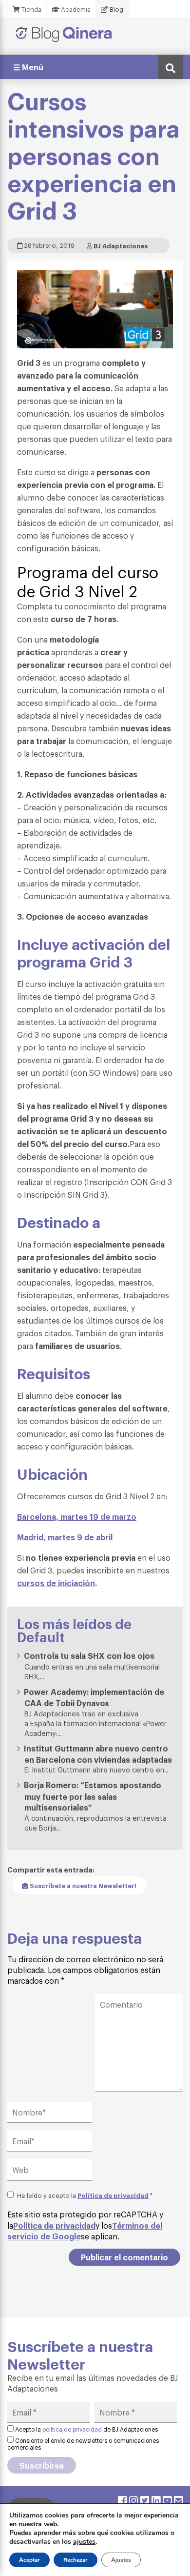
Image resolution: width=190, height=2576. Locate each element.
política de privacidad (72, 2429)
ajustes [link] (84, 2542)
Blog (116, 9)
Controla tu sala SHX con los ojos (89, 1655)
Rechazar (76, 2560)
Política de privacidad (113, 2195)
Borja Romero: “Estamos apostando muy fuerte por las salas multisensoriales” (93, 1796)
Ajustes (121, 2560)
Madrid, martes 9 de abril (65, 1537)
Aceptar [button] (29, 2560)
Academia (75, 9)
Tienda (31, 9)
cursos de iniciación (56, 1583)
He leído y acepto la (85, 2195)
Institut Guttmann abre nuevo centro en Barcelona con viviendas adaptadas (98, 1754)
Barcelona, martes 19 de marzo (77, 1516)
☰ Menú (28, 67)
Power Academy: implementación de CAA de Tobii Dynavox (94, 1697)
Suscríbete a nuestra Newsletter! (82, 1885)
